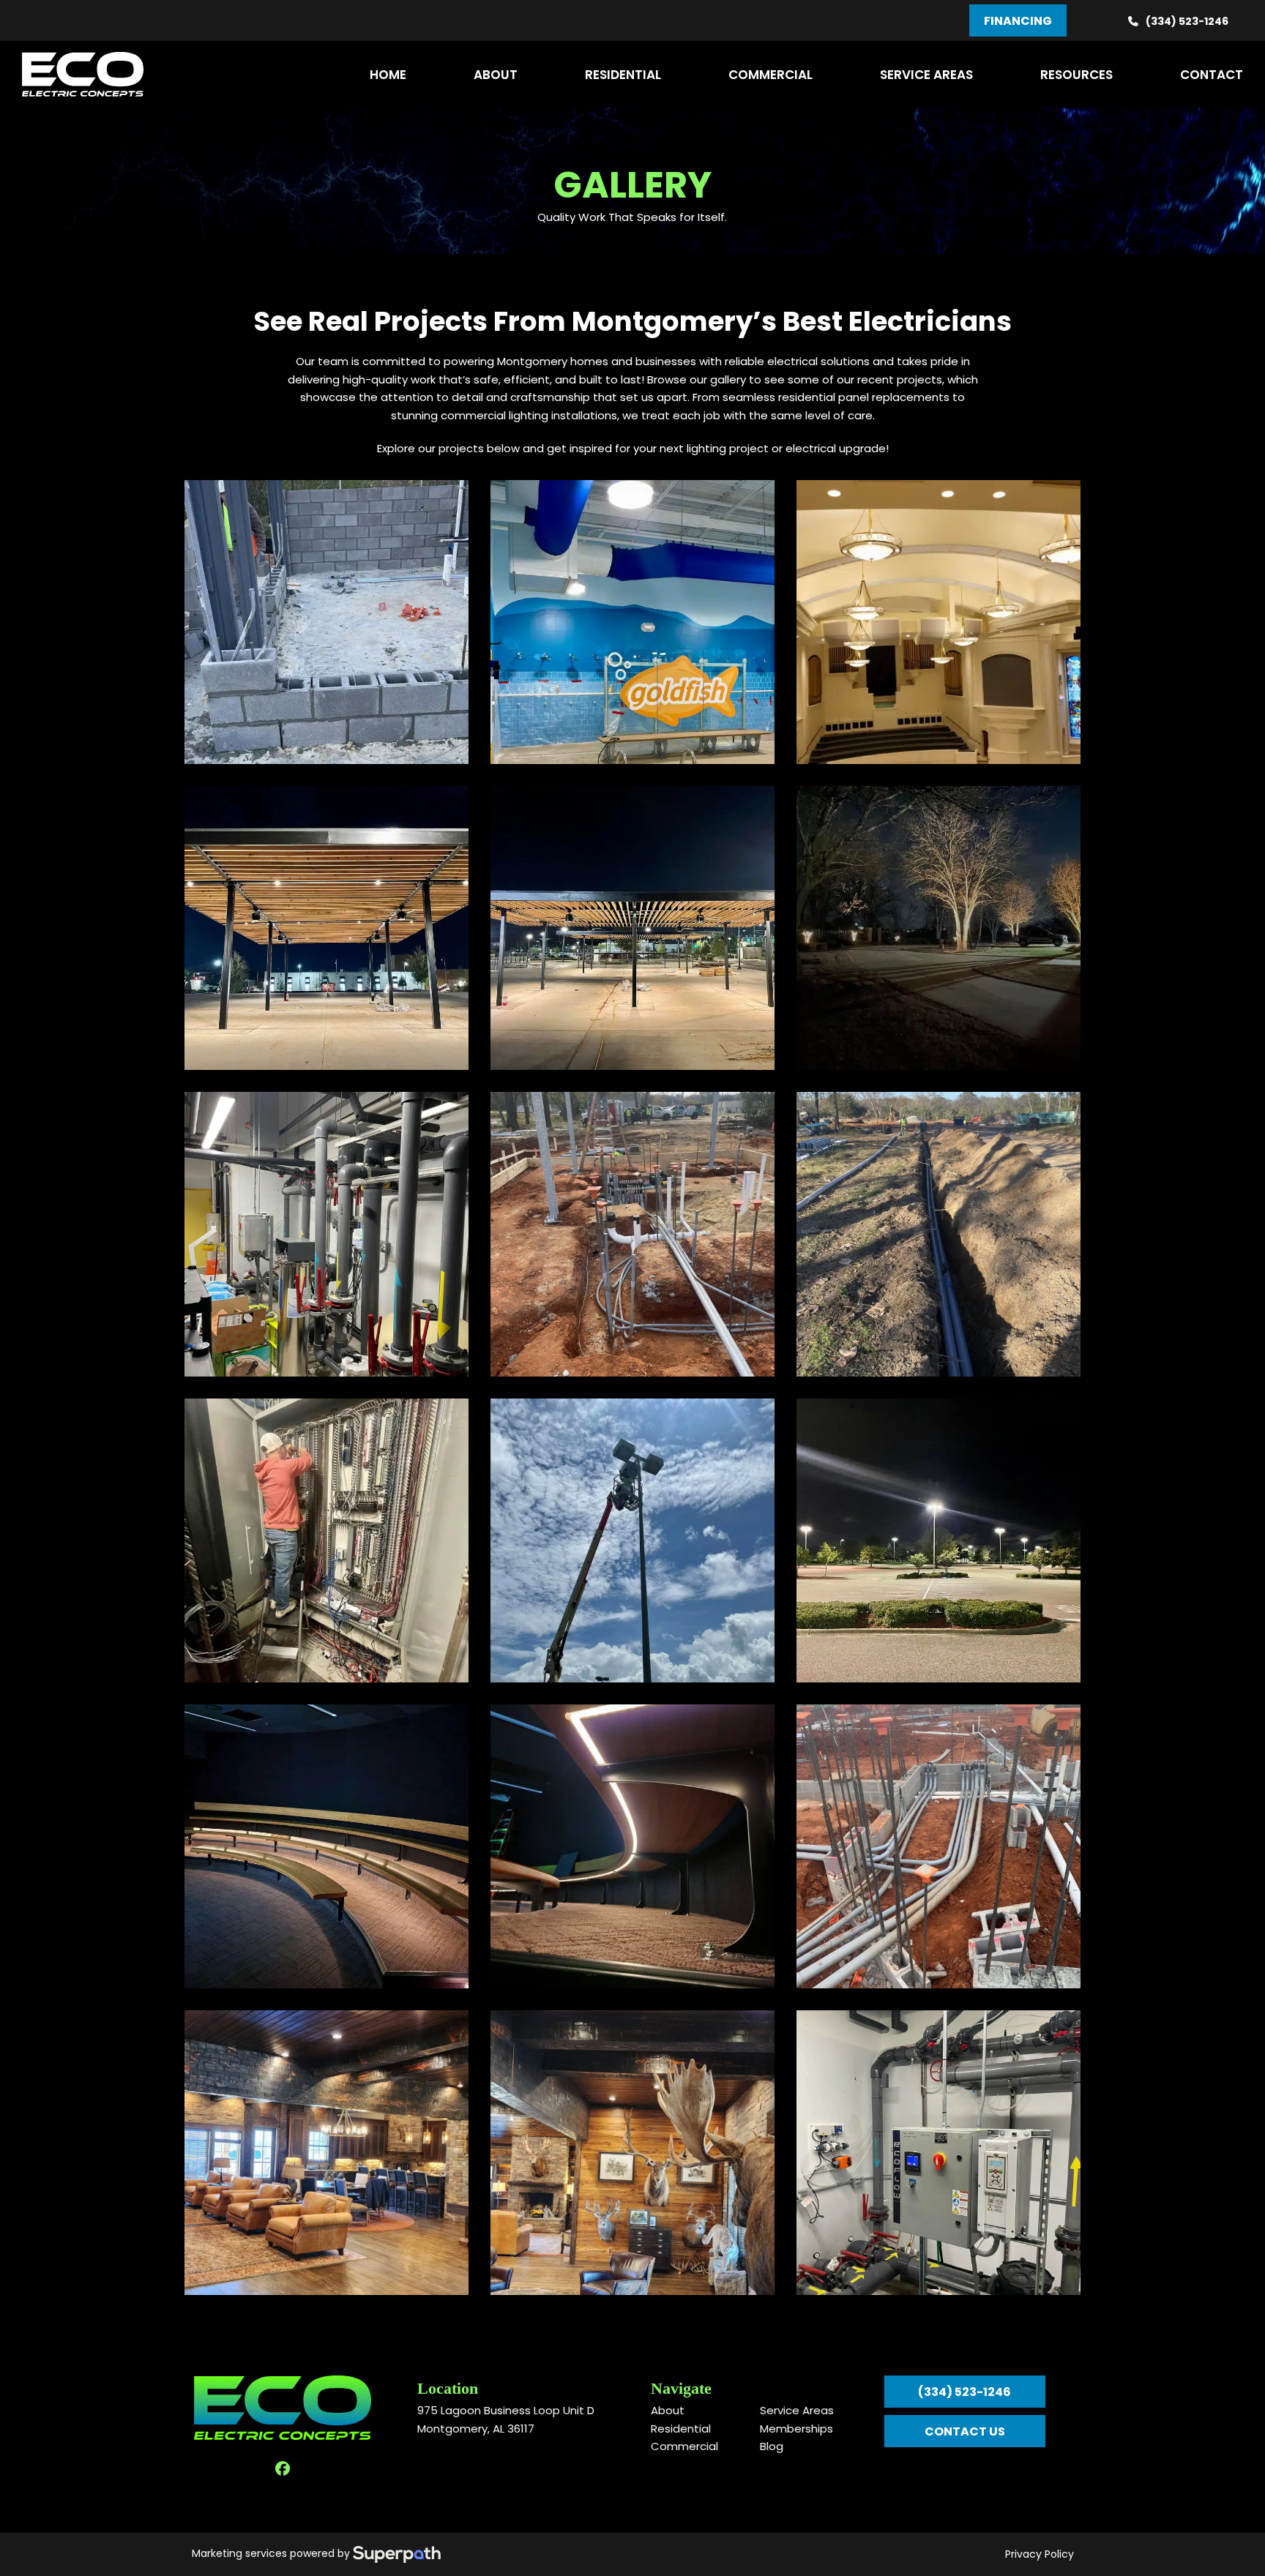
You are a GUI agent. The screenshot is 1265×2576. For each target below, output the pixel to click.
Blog (772, 2446)
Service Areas (797, 2410)
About (668, 2410)
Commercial (684, 2446)
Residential (681, 2429)
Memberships (796, 2429)
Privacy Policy (1040, 2554)
